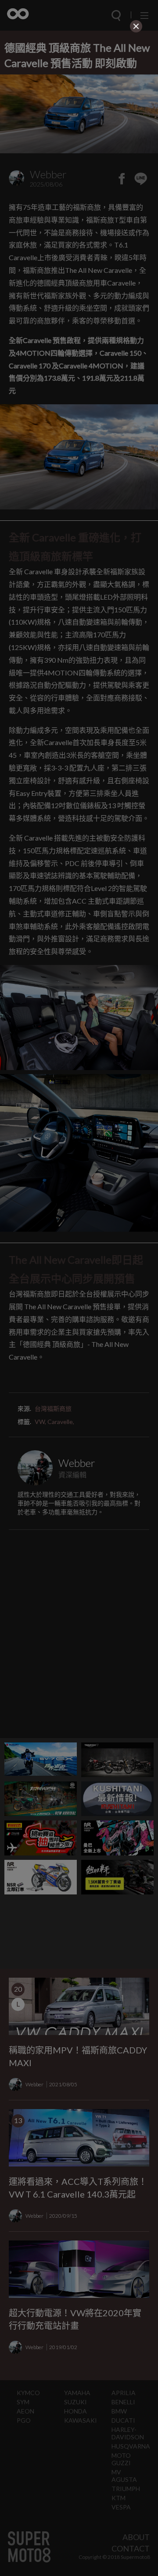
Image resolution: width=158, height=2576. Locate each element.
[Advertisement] (79, 90)
